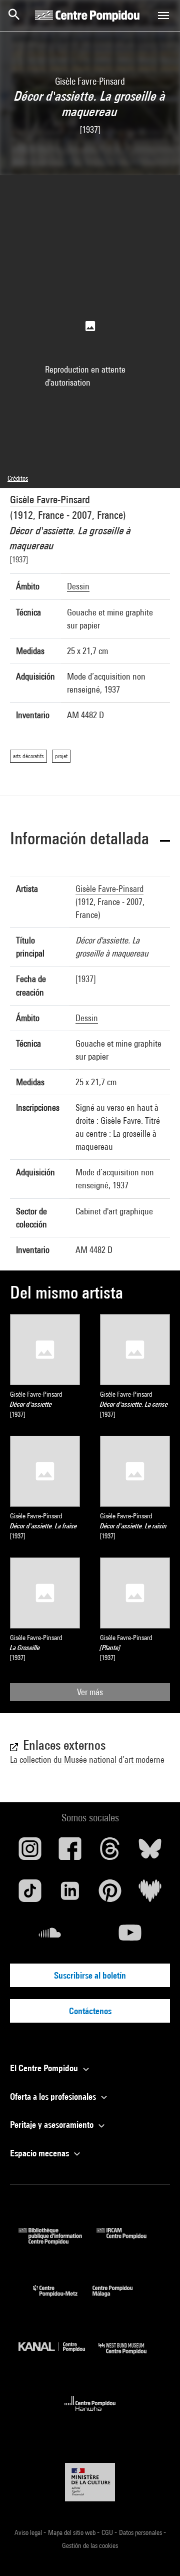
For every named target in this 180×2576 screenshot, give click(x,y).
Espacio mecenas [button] (40, 2153)
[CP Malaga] (120, 2299)
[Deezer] (150, 1894)
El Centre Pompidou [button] (45, 2068)
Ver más (90, 1692)
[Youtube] (130, 1937)
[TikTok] (30, 1894)
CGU (108, 2532)
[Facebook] (70, 1852)
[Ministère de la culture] (90, 2482)
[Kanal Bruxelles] (58, 2356)
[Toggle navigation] (163, 16)
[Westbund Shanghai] (130, 2356)
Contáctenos (90, 2011)
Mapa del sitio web (72, 2532)
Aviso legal (29, 2532)
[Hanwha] (90, 2414)
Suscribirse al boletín (90, 1975)
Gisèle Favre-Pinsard (50, 500)
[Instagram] (30, 1852)
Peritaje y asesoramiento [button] (53, 2125)
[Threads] (110, 1852)
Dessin (78, 586)
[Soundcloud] (50, 1937)
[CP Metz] (63, 2299)
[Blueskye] (150, 1852)
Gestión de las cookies (90, 2545)
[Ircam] (129, 2241)
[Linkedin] (70, 1894)
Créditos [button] (18, 478)
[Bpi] (57, 2241)
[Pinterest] (110, 1894)
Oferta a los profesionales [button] (54, 2097)
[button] (90, 840)
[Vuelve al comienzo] (156, 2552)
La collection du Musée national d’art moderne (87, 1759)
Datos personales (141, 2532)
